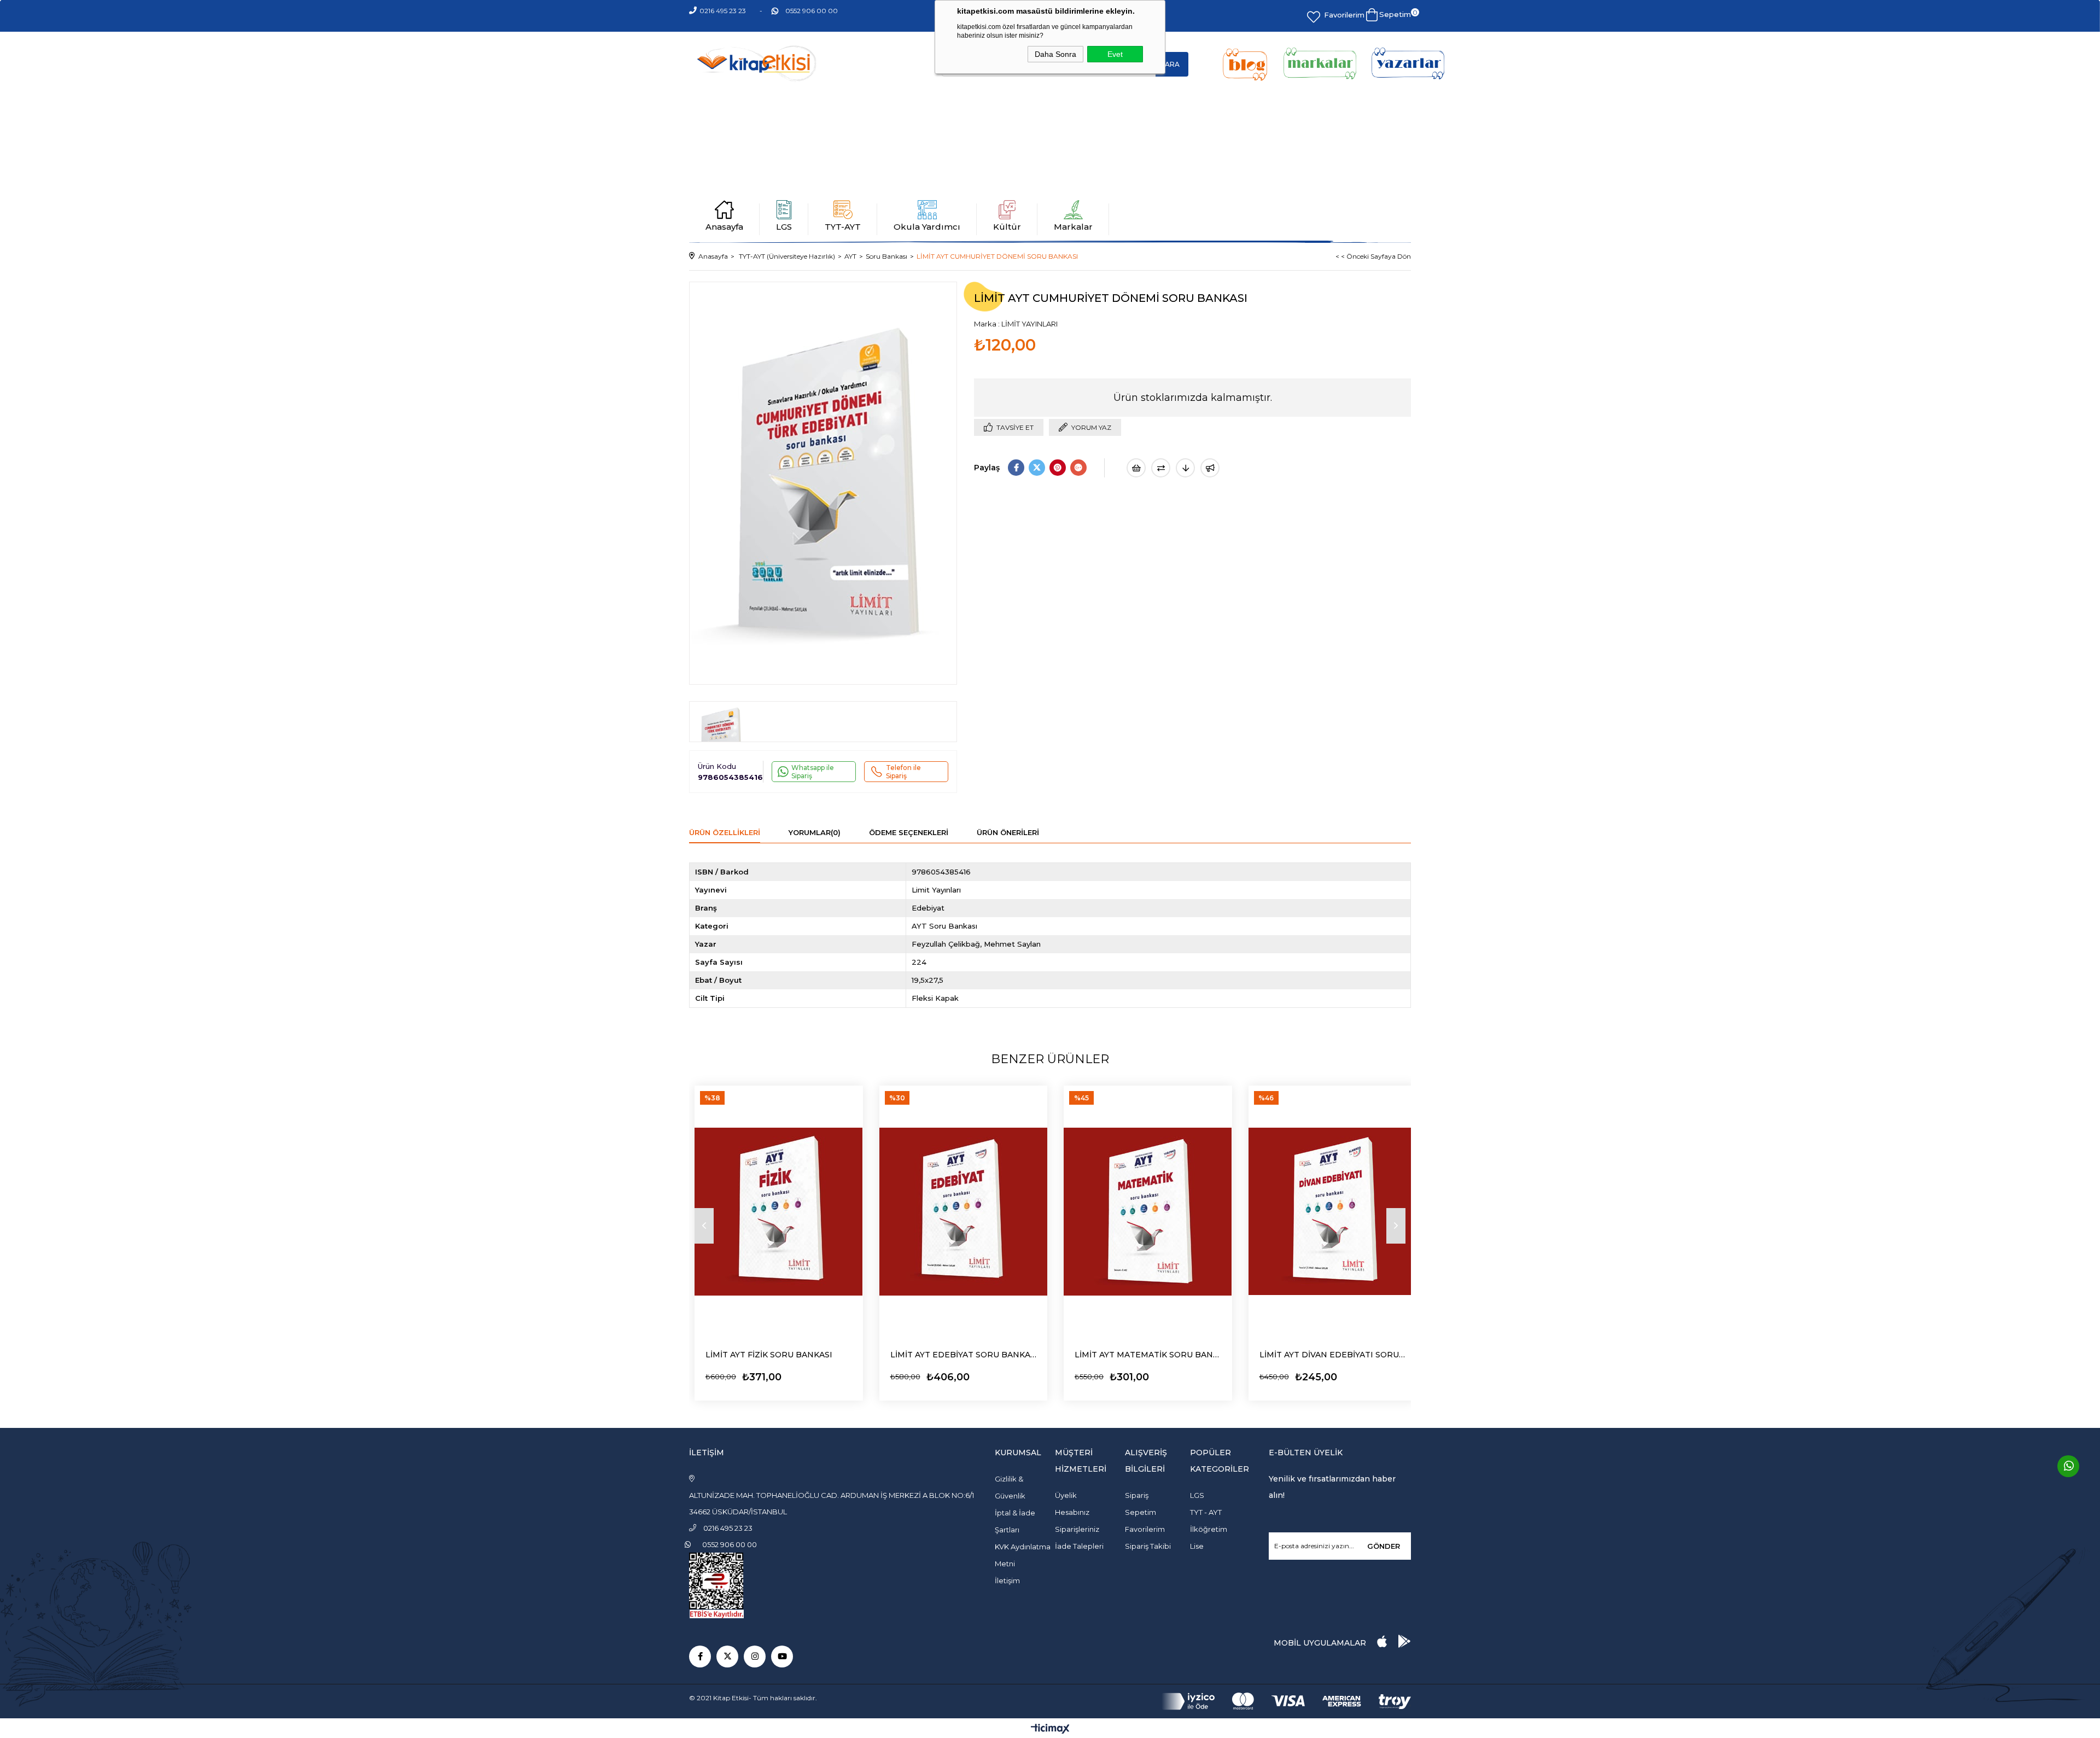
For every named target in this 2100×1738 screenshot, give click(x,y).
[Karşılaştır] (1161, 468)
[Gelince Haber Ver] (1210, 468)
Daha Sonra (1055, 54)
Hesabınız (1072, 1512)
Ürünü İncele (736, 1374)
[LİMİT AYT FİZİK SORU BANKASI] (779, 1212)
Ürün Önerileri (1008, 832)
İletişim (1007, 1580)
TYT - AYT (1206, 1512)
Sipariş (1137, 1495)
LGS (784, 227)
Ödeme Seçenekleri (909, 832)
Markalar (1073, 227)
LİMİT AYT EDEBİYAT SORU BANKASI (964, 1355)
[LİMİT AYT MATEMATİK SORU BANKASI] (1148, 1212)
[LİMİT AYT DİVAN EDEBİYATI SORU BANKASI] (1333, 1212)
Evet (1115, 54)
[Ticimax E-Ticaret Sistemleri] (1050, 1730)
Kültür (1007, 227)
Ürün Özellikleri (725, 832)
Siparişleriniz (1077, 1529)
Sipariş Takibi (1148, 1546)
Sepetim (1141, 1512)
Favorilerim (1344, 15)
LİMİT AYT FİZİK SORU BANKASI (769, 1355)
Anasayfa (724, 227)
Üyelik (1066, 1495)
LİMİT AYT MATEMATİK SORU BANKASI (1148, 1355)
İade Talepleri (1079, 1546)
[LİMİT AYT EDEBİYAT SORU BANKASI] (964, 1212)
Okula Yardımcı (927, 227)
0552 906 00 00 (812, 11)
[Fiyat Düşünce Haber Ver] (1185, 468)
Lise (1197, 1546)
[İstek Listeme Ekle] (1136, 468)
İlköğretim (1209, 1529)
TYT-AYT (843, 227)
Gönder (1384, 1546)
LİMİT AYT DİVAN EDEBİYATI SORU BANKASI (1333, 1355)
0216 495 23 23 (723, 11)
